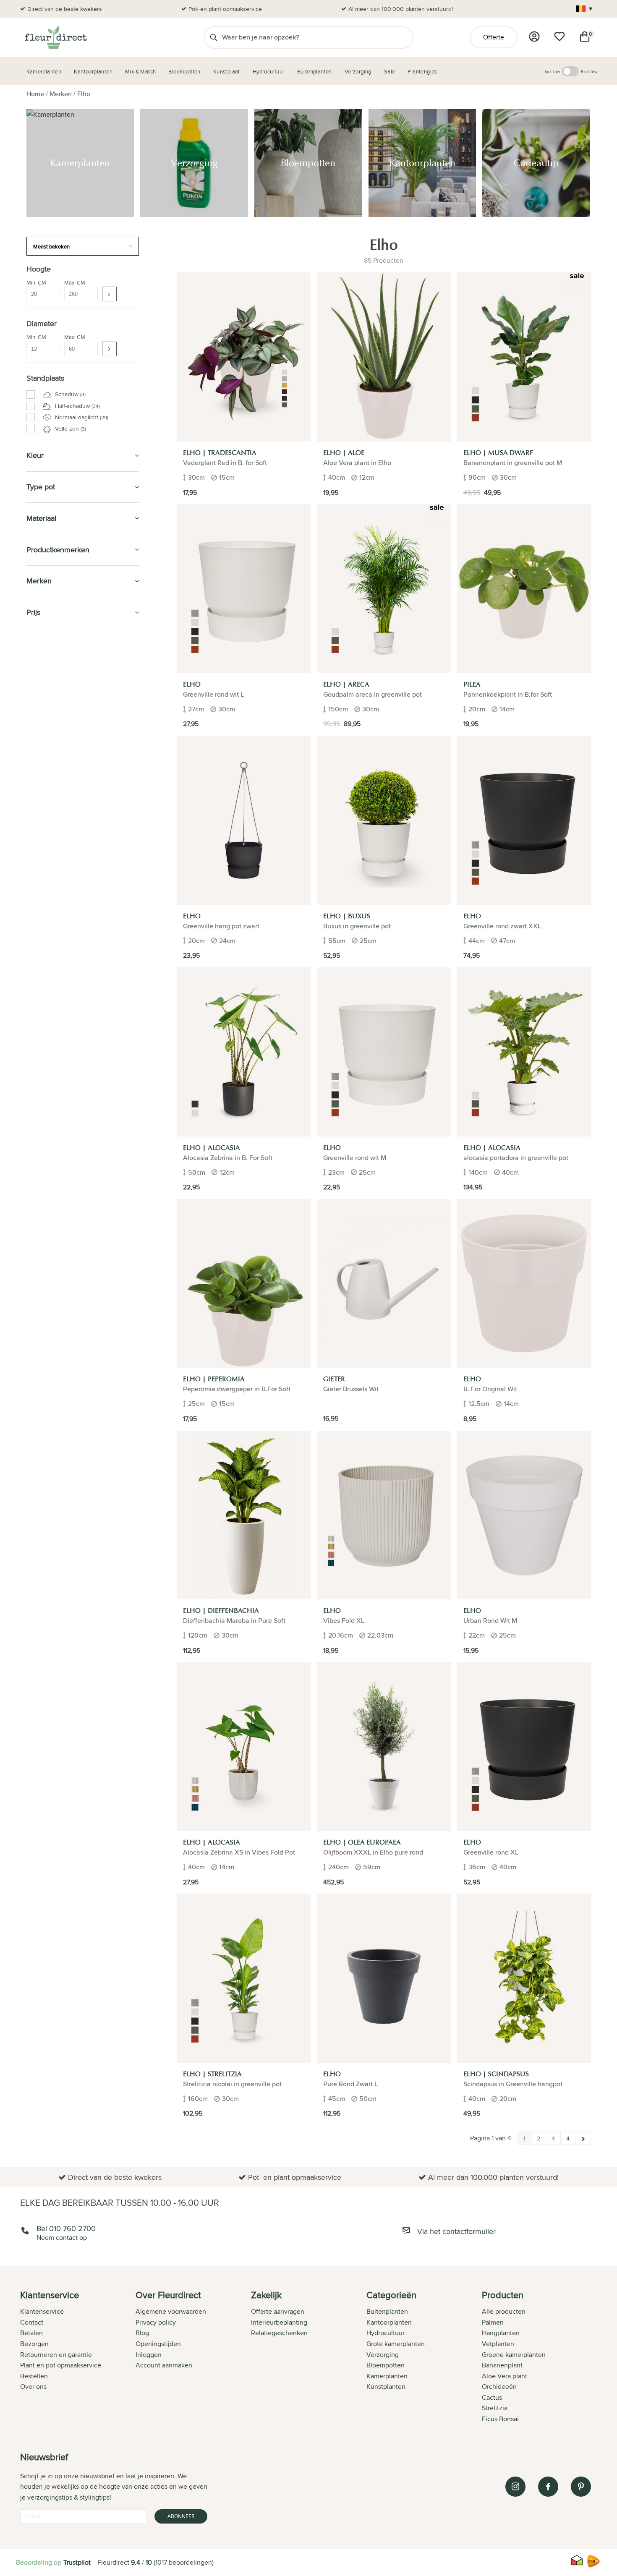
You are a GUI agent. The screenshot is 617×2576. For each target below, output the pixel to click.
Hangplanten (501, 2333)
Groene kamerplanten (514, 2355)
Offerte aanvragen (278, 2311)
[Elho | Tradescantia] (244, 357)
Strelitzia (495, 2408)
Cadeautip (44, 721)
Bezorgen (34, 2344)
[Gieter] (384, 1284)
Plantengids (48, 759)
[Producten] (534, 37)
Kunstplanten (51, 778)
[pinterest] (581, 2487)
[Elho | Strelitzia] (244, 1978)
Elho (84, 94)
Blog (142, 2333)
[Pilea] (524, 589)
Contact (32, 2322)
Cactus (492, 2397)
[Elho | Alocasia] (244, 1052)
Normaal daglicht (81, 417)
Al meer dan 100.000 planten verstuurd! (401, 9)
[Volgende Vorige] (583, 2138)
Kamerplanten (52, 644)
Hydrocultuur (52, 740)
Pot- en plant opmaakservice (225, 9)
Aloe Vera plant (505, 2376)
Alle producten (504, 2311)
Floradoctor (50, 893)
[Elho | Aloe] (384, 357)
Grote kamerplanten (396, 2344)
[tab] (78, 2358)
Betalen (31, 2333)
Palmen (493, 2322)
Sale (34, 816)
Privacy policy (156, 2322)
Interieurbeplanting (279, 2322)
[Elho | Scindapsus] (524, 1978)
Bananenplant (502, 2365)
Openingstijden (158, 2344)
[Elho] (244, 589)
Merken (61, 94)
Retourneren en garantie (56, 2355)
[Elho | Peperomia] (244, 1284)
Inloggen (149, 2355)
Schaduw (69, 394)
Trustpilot (77, 2562)
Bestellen (34, 2376)
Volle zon (70, 428)
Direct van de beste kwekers (65, 9)
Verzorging (47, 663)
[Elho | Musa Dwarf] (524, 357)
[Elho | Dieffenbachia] (244, 1515)
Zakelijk (41, 797)
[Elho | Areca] (384, 589)
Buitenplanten (52, 874)
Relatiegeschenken (279, 2333)
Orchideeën (499, 2387)
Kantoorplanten (56, 701)
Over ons (33, 2387)
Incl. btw (552, 71)
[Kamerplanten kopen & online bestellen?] (55, 37)
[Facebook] (548, 2487)
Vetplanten (498, 2344)
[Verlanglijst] (559, 37)
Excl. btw (589, 71)
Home (35, 94)
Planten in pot (52, 912)
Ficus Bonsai (500, 2419)
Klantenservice (42, 2311)
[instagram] (515, 2487)
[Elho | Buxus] (384, 820)
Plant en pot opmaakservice (61, 2365)
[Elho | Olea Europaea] (384, 1747)
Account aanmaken (164, 2365)
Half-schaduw (77, 406)
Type (34, 835)
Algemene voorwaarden (171, 2311)
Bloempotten (50, 683)
